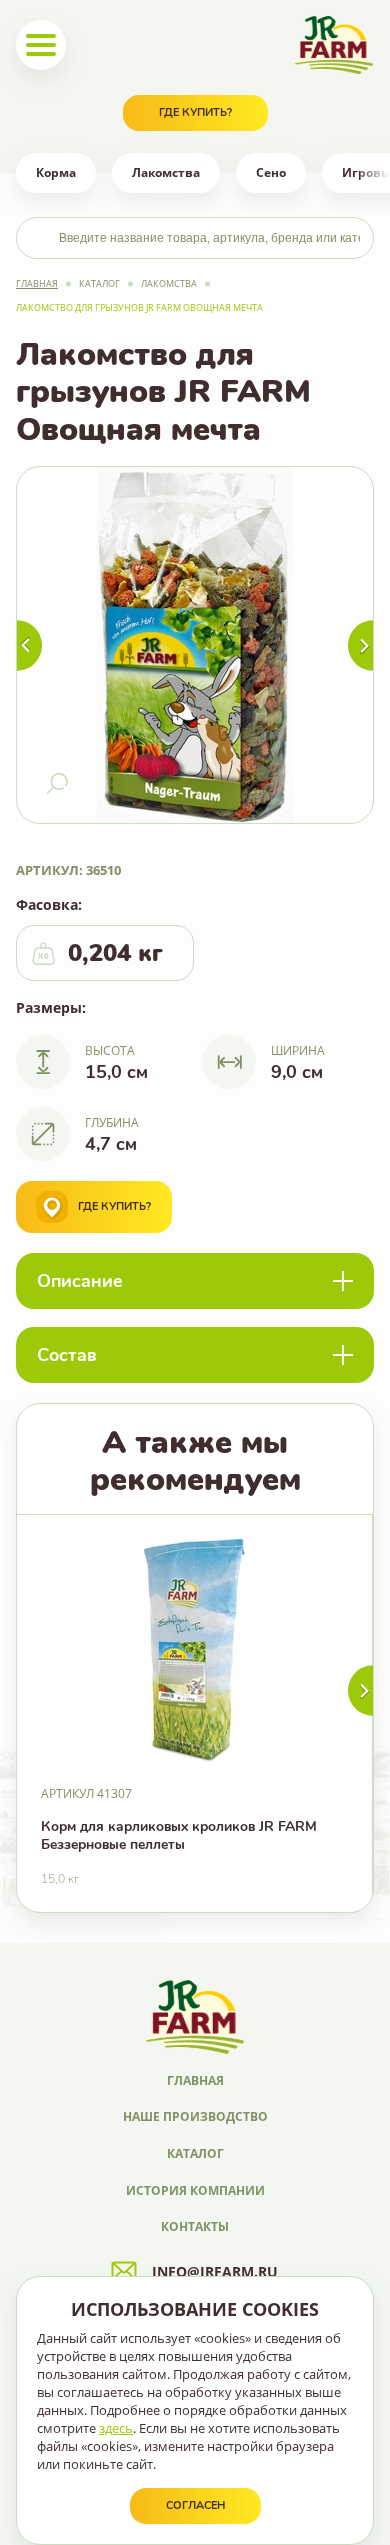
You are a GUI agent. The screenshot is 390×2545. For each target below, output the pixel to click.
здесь (116, 2428)
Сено (271, 172)
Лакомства (166, 172)
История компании (195, 2190)
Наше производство (195, 2116)
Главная (37, 283)
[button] (360, 1690)
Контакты (195, 2226)
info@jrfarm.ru (215, 2272)
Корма (56, 172)
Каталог (99, 283)
